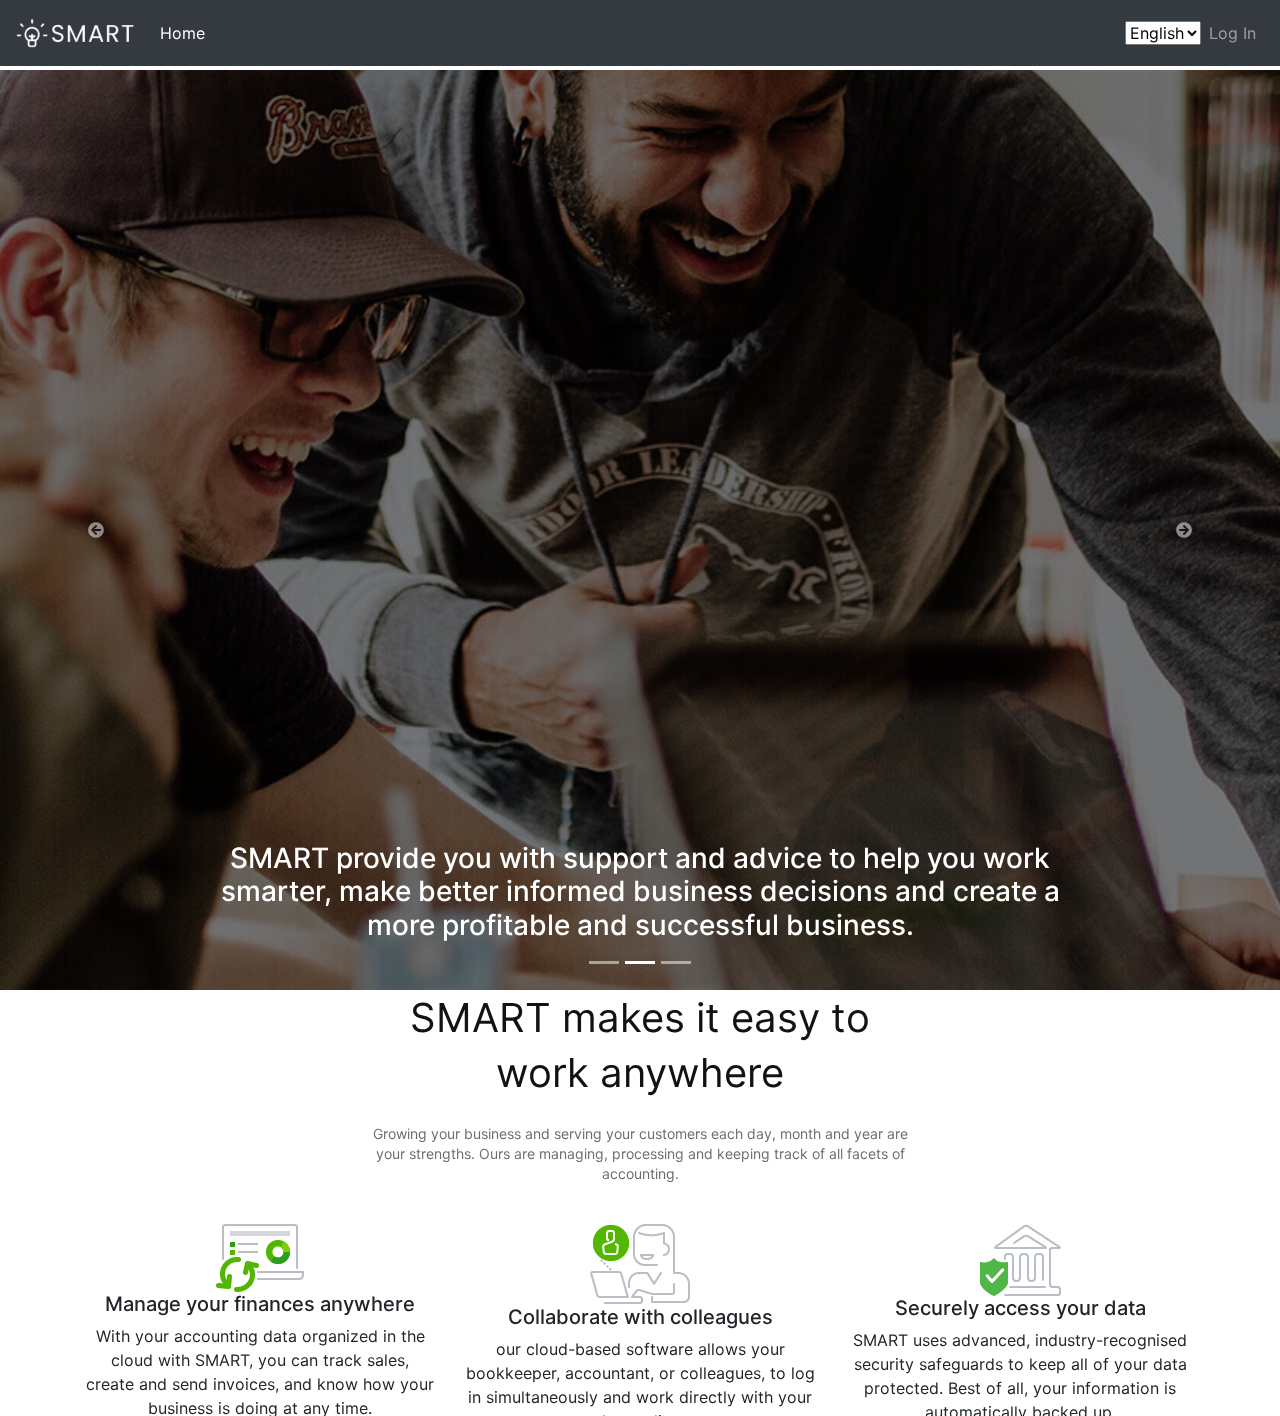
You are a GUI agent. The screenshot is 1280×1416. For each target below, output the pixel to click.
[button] (96, 530)
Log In (1232, 33)
